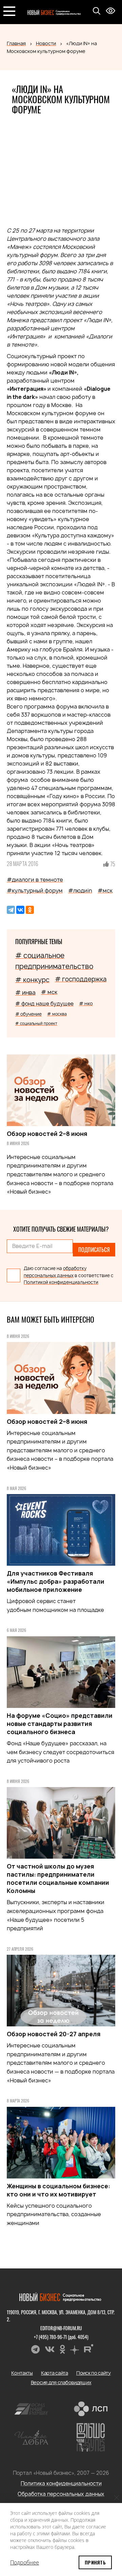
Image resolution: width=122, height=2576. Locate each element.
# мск (49, 992)
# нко (86, 1003)
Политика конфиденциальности (61, 2483)
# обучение (28, 1014)
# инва (25, 992)
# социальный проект (36, 1023)
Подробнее (25, 2562)
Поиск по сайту (94, 2373)
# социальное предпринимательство (54, 961)
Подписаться (94, 1250)
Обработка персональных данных (61, 2494)
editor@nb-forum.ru (61, 2328)
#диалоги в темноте (35, 880)
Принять (95, 2562)
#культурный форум (35, 890)
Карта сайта (55, 2373)
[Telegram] (11, 910)
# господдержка (81, 979)
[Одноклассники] (30, 910)
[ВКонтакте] (20, 910)
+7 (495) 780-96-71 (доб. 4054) (61, 2337)
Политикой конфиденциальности (61, 1282)
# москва (57, 1014)
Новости (46, 43)
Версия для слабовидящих (61, 2382)
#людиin (80, 890)
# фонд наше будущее (44, 1004)
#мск (105, 890)
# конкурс (32, 980)
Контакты (22, 2373)
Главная (16, 43)
